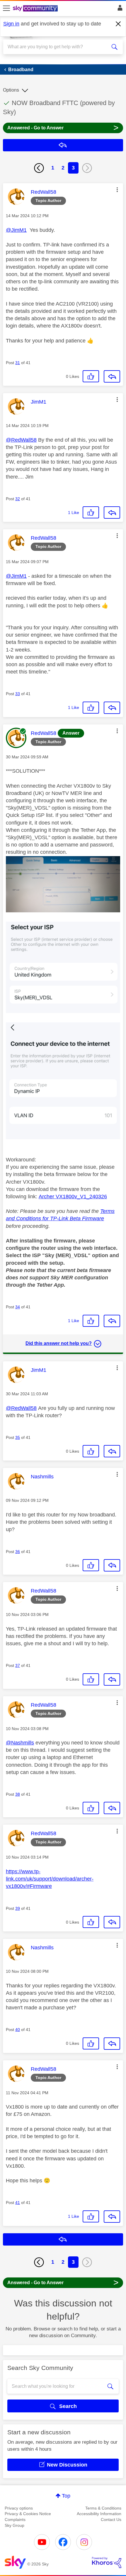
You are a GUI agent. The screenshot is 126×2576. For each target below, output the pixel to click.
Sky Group (15, 2525)
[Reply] (112, 376)
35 (18, 1437)
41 (18, 2203)
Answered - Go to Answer (63, 127)
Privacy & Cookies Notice (28, 2514)
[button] (117, 190)
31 (18, 363)
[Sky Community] (36, 9)
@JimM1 (16, 230)
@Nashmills (20, 1743)
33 (18, 694)
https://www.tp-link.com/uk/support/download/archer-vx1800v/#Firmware (50, 1879)
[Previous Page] (39, 168)
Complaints (15, 2520)
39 (18, 1908)
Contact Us (111, 2520)
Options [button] (11, 90)
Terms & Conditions (103, 2508)
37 (18, 1665)
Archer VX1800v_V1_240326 (73, 1197)
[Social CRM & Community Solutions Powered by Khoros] (107, 2563)
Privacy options (19, 2508)
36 (18, 1552)
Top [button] (66, 2496)
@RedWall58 (21, 440)
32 (18, 499)
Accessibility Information (99, 2514)
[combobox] (57, 47)
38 (18, 1794)
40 (18, 2030)
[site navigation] (6, 8)
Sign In (119, 9)
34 (18, 1307)
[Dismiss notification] (118, 24)
